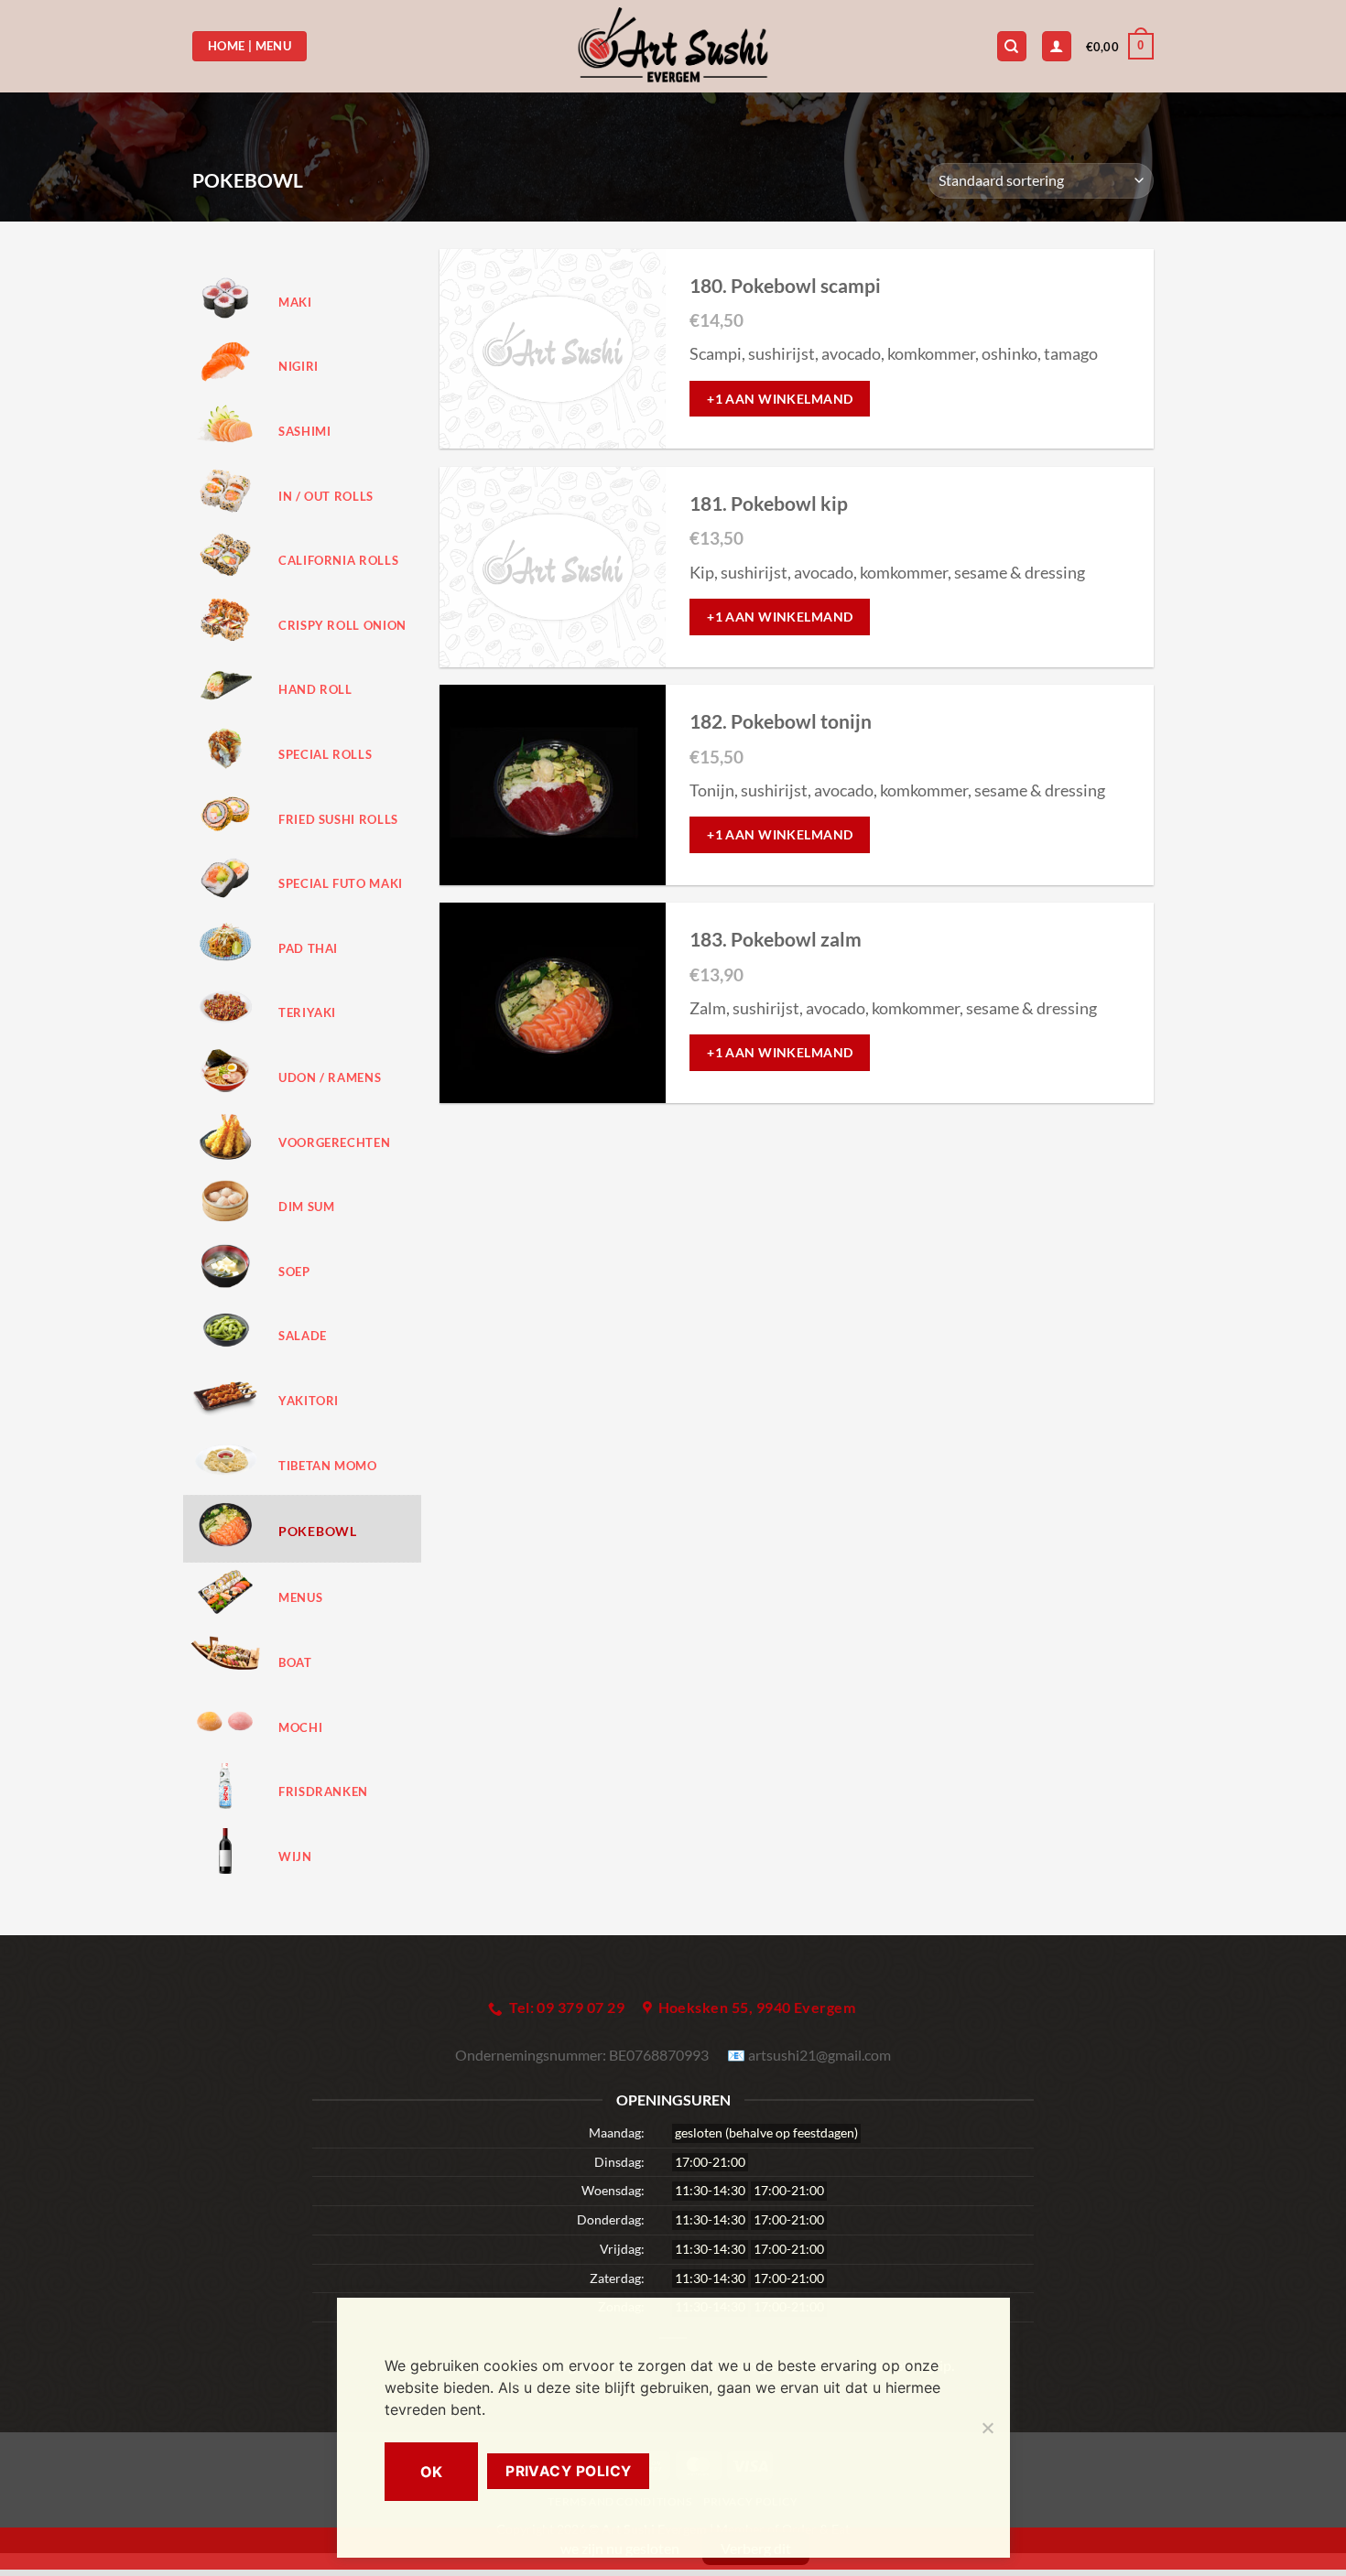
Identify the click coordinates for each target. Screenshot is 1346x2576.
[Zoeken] (1012, 46)
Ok (432, 2472)
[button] (1120, 47)
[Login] (1057, 46)
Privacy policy (569, 2471)
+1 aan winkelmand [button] (780, 399)
